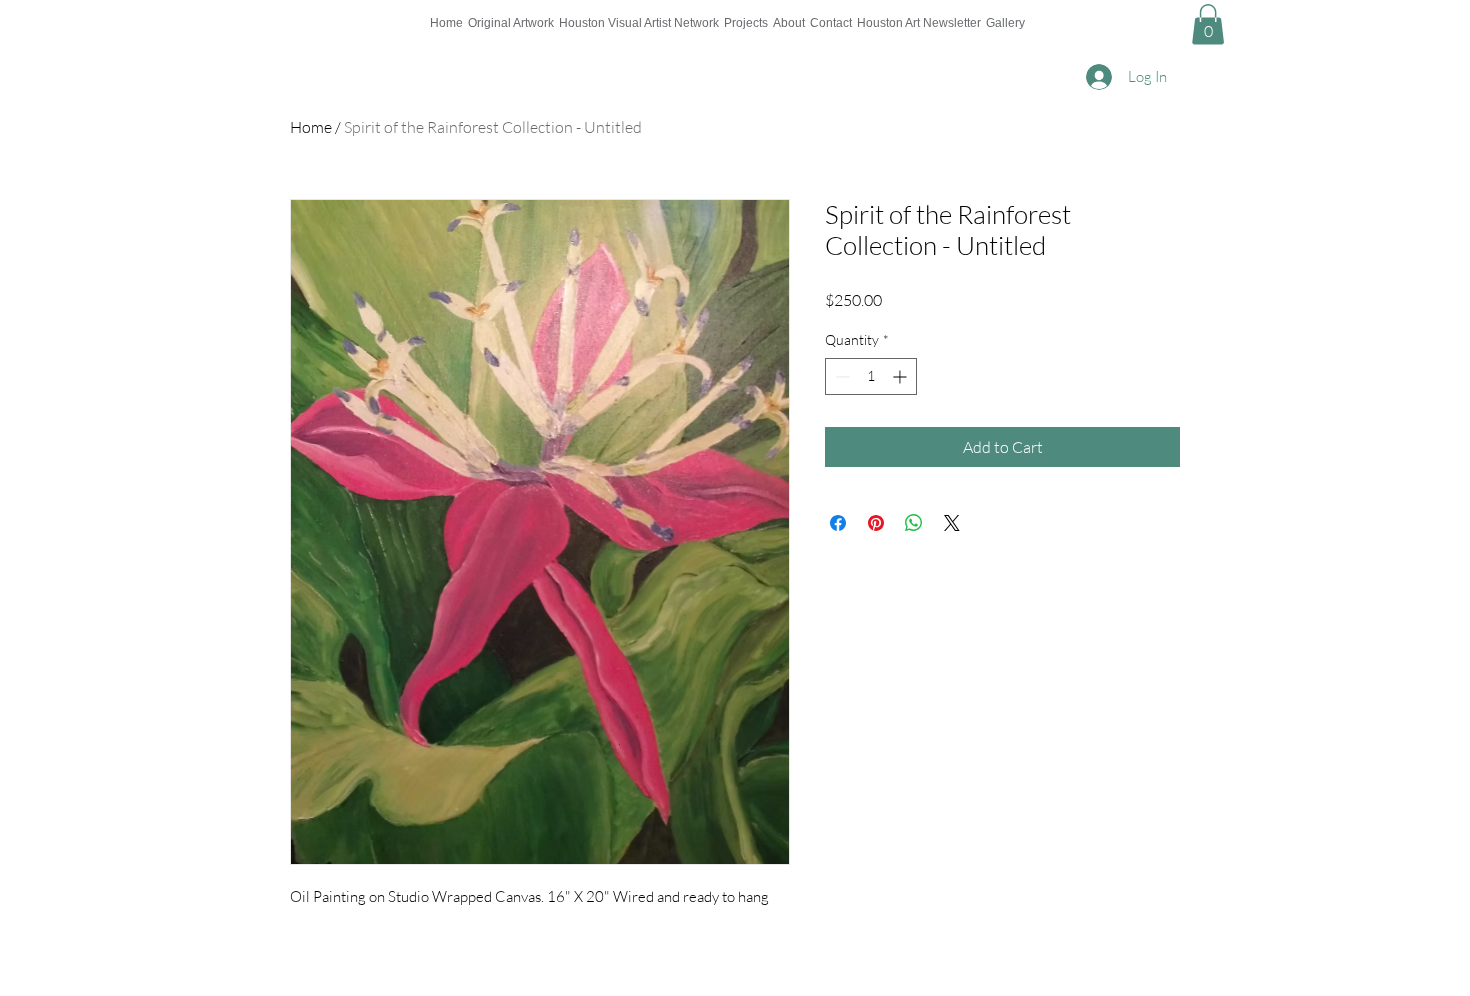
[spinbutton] (871, 376)
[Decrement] (840, 376)
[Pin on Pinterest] (876, 523)
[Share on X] (952, 523)
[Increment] (901, 376)
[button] (1208, 24)
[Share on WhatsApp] (914, 523)
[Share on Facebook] (838, 523)
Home (311, 127)
